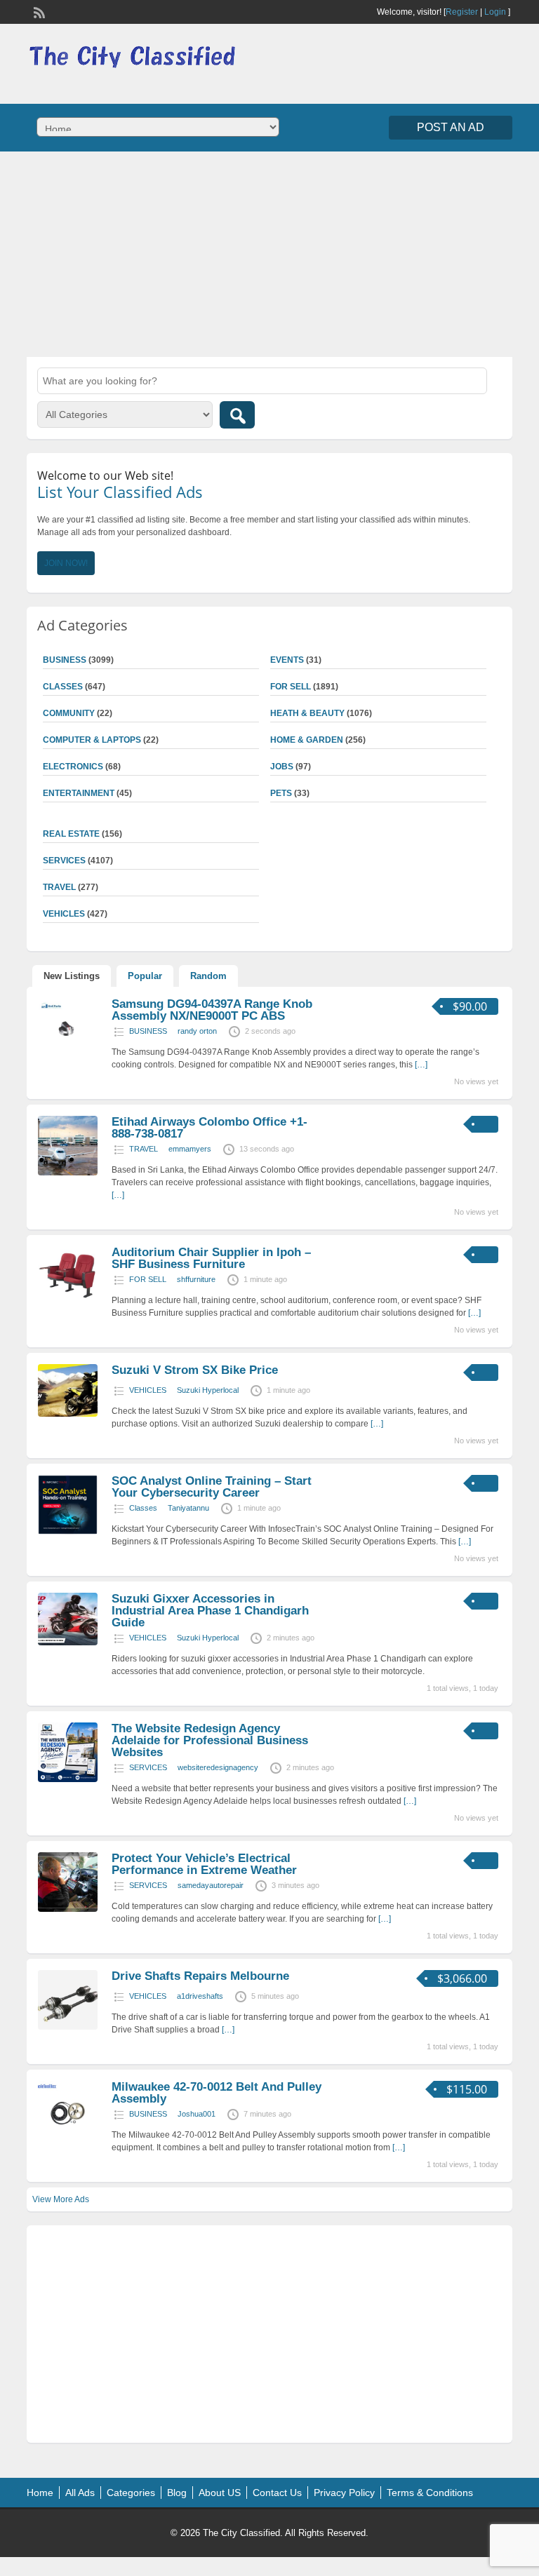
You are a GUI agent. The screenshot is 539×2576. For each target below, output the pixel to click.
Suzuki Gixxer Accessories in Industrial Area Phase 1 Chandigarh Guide (210, 1611)
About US (220, 2493)
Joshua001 (197, 2114)
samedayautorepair (211, 1885)
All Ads (80, 2493)
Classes (143, 1508)
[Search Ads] (237, 415)
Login (495, 12)
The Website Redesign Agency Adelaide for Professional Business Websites (210, 1740)
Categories (131, 2493)
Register (462, 12)
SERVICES (148, 1767)
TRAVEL (144, 1149)
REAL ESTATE (71, 834)
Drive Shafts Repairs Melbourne (200, 1976)
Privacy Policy (344, 2493)
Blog (177, 2493)
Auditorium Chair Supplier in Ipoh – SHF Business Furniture (211, 1258)
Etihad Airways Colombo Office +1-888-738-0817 (209, 1128)
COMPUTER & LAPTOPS (92, 740)
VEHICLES (148, 1390)
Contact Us (277, 2493)
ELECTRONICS (73, 767)
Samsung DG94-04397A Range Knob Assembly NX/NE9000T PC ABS (212, 1010)
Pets (281, 793)
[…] (421, 1065)
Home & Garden (307, 740)
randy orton (197, 1031)
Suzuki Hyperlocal (208, 1390)
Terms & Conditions (430, 2493)
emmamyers (190, 1149)
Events (287, 660)
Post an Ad (451, 127)
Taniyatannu (188, 1508)
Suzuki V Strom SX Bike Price (195, 1370)
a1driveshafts (200, 1996)
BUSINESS (148, 1031)
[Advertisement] (269, 252)
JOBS (282, 767)
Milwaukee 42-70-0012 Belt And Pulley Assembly (217, 2093)
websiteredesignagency (218, 1767)
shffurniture (196, 1279)
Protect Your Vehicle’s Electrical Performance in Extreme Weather (204, 1864)
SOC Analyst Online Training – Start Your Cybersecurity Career (212, 1487)
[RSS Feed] (38, 11)
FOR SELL (291, 687)
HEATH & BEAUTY (307, 713)
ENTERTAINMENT (79, 793)
